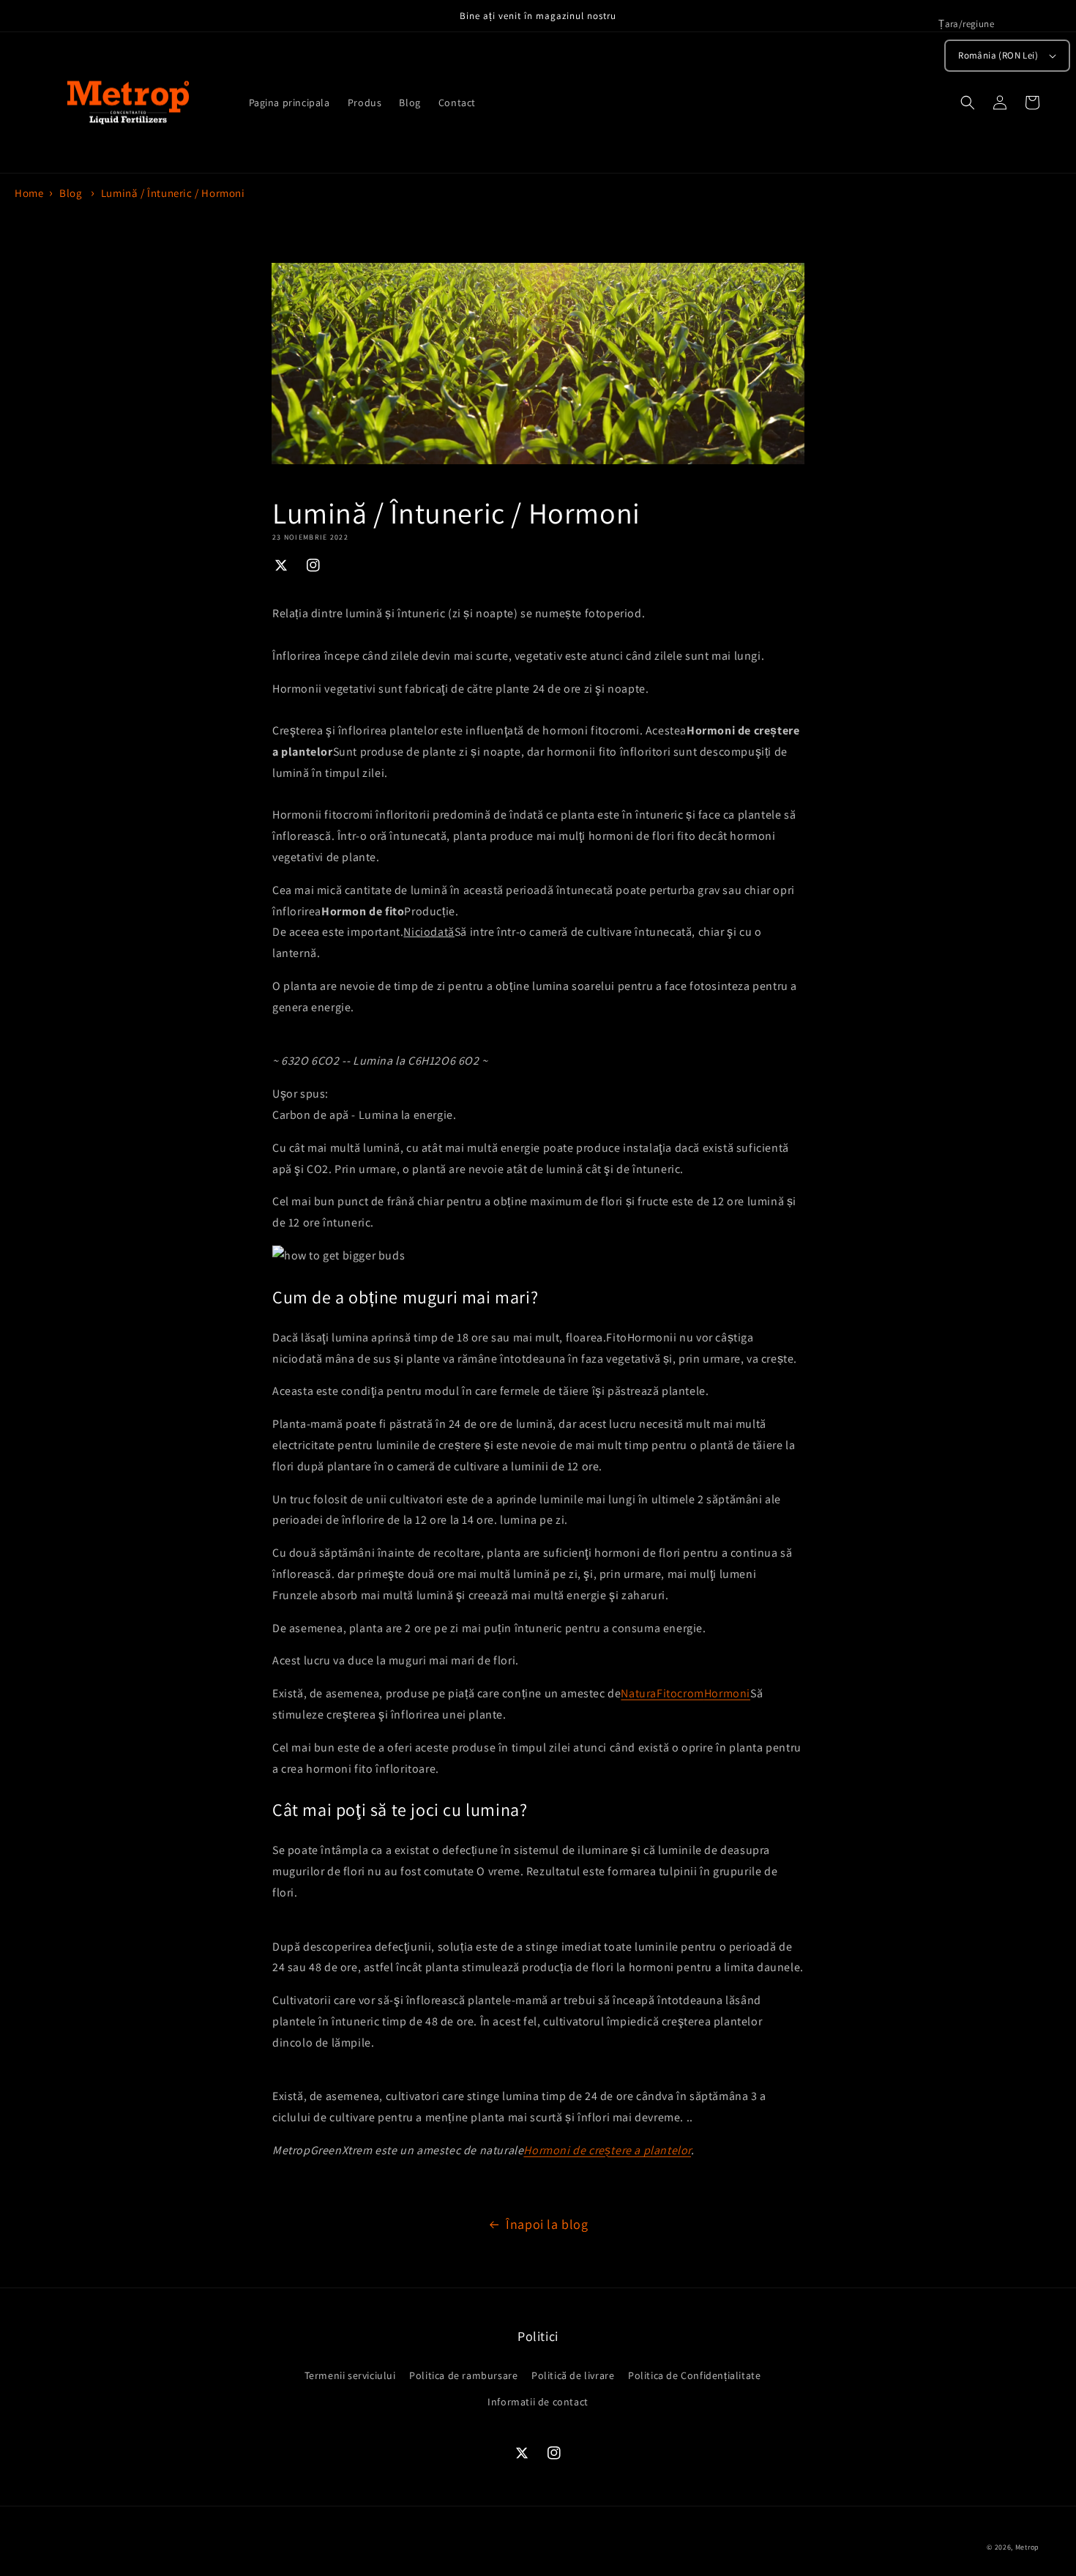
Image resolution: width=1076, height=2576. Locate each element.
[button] (968, 103)
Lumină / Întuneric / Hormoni (173, 193)
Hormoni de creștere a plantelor (607, 2150)
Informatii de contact (538, 2402)
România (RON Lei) (998, 55)
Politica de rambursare (463, 2375)
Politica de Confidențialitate (694, 2375)
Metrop (1027, 2547)
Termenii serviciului (350, 2375)
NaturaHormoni (685, 1693)
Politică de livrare (573, 2375)
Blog (71, 193)
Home (29, 193)
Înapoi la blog (547, 2224)
